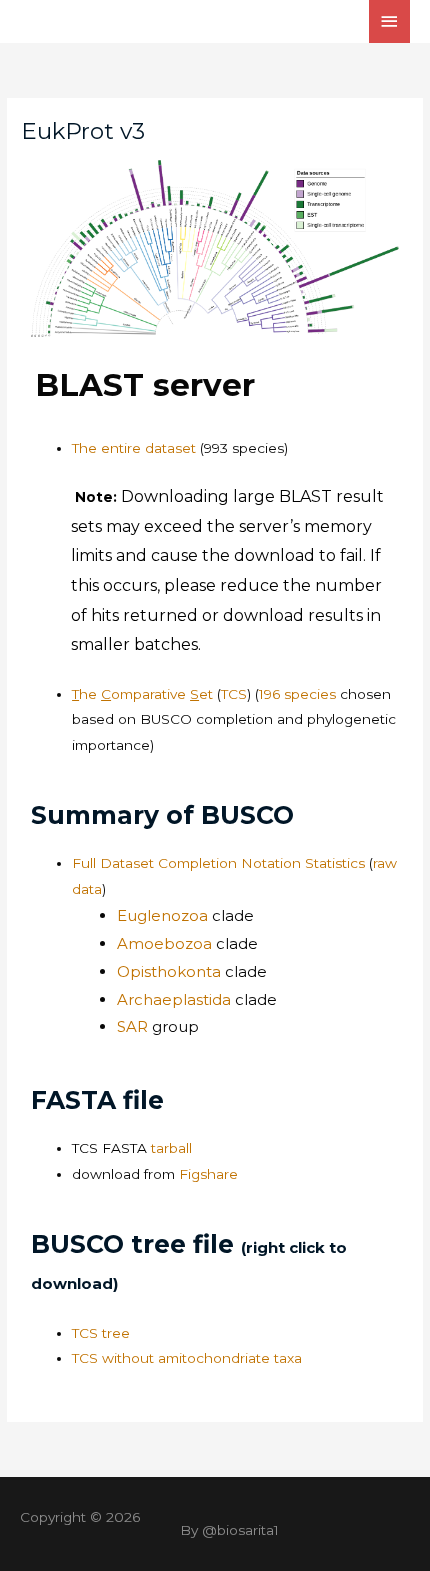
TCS (234, 694)
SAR (134, 1026)
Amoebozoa (166, 943)
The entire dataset (134, 448)
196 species (297, 694)
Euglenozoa (164, 915)
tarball (132, 1148)
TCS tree (101, 1333)
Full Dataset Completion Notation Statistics (218, 863)
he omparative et (144, 694)
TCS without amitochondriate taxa (187, 1358)
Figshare (208, 1174)
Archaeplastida (174, 999)
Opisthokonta (169, 971)
